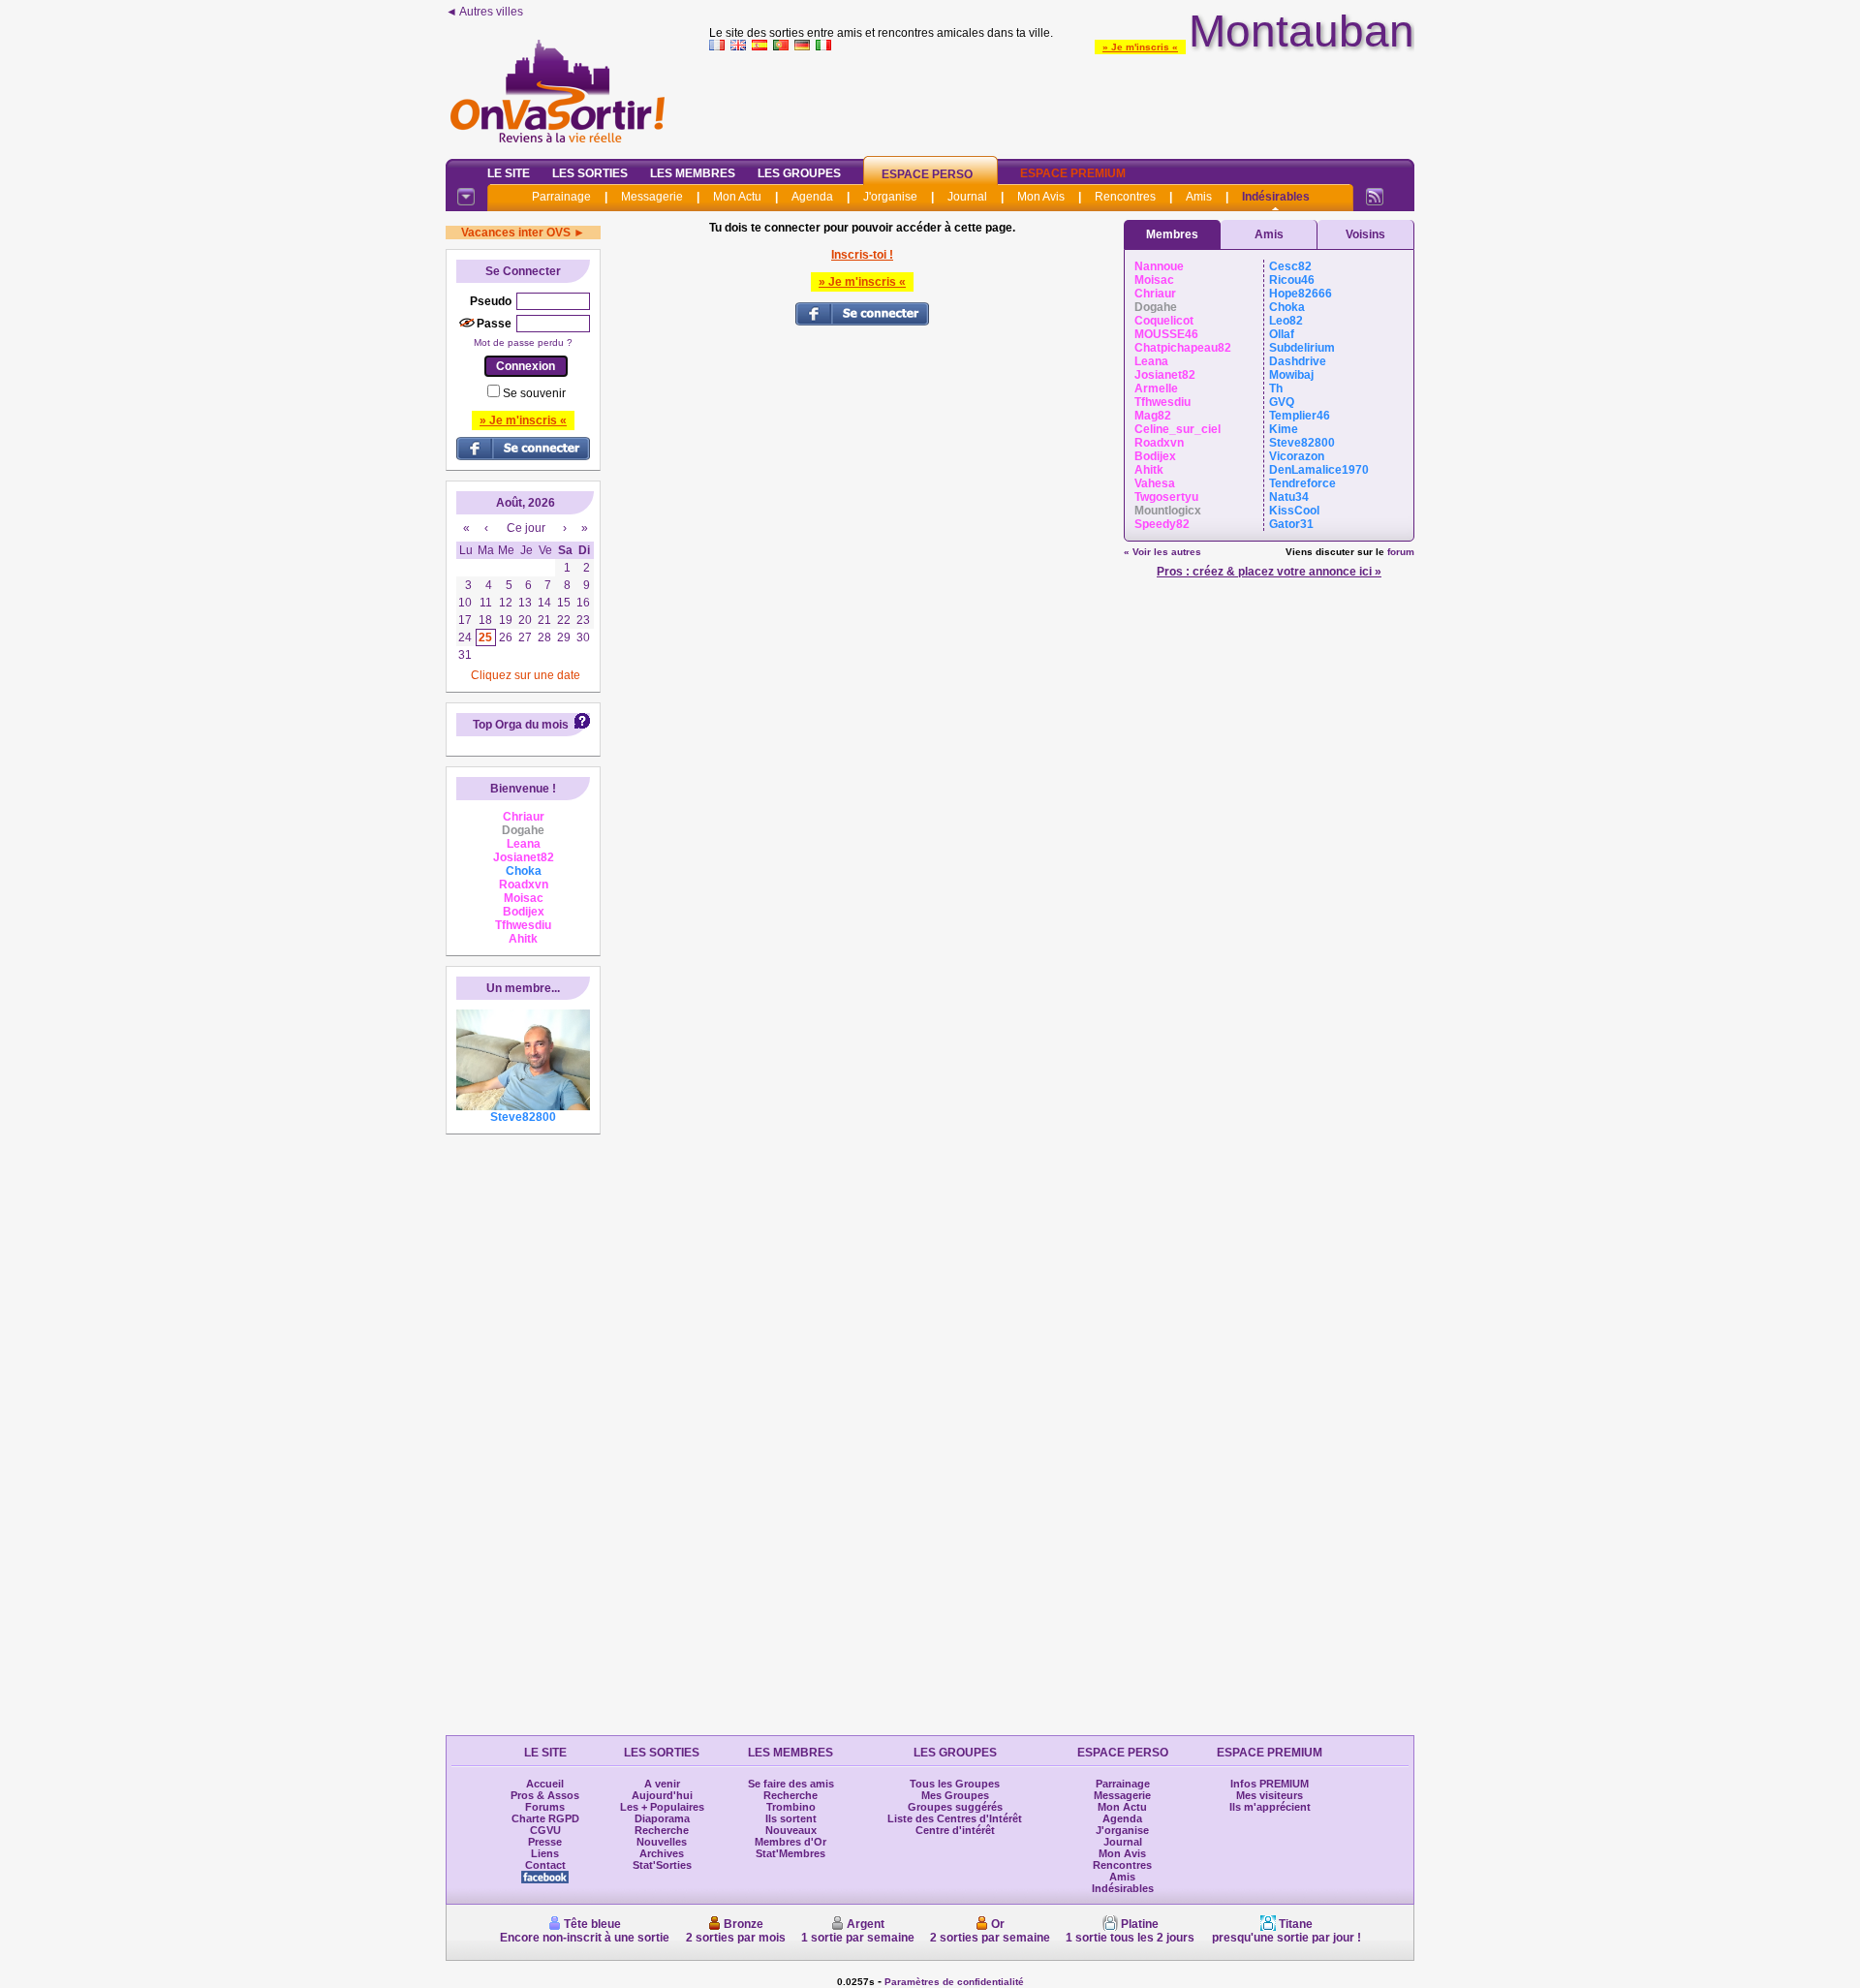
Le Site (509, 173)
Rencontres (1125, 197)
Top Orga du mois (521, 725)
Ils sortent (791, 1818)
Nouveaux (791, 1830)
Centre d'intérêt (955, 1830)
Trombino (791, 1807)
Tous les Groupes (955, 1784)
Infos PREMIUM (1270, 1784)
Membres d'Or (790, 1842)
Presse (545, 1842)
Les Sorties (590, 173)
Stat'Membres (790, 1853)
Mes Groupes (955, 1795)
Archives (662, 1853)
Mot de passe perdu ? (523, 342)
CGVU (545, 1830)
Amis (1199, 197)
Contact (545, 1865)
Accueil (545, 1784)
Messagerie (652, 197)
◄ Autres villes (484, 12)
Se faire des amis (791, 1784)
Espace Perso (927, 174)
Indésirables (1276, 197)
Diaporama (662, 1818)
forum (1401, 552)
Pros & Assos (545, 1795)
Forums (545, 1807)
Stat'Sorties (662, 1865)
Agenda (812, 197)
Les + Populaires (662, 1807)
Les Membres (693, 173)
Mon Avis (1041, 197)
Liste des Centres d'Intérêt (955, 1818)
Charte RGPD (545, 1818)
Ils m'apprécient (1270, 1807)
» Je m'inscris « (1140, 47)
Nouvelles (662, 1842)
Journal (967, 197)
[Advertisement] (1062, 101)
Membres (1172, 234)
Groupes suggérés (955, 1807)
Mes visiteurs (1270, 1795)
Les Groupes (799, 173)
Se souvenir (534, 393)
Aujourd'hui (662, 1795)
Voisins (1365, 234)
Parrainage (561, 197)
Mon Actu (737, 197)
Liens (545, 1853)
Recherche (662, 1830)
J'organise (890, 197)
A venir (662, 1784)
